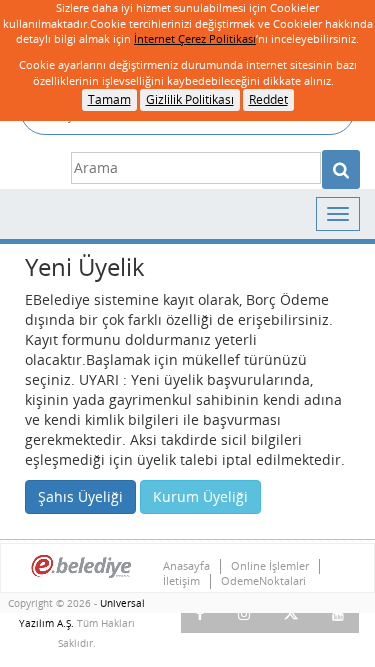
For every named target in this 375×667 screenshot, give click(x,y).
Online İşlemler (270, 566)
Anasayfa (186, 566)
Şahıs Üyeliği (80, 496)
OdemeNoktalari (263, 581)
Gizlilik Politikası (190, 99)
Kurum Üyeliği (200, 496)
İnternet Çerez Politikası (195, 38)
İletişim (181, 581)
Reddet (268, 99)
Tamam (109, 99)
